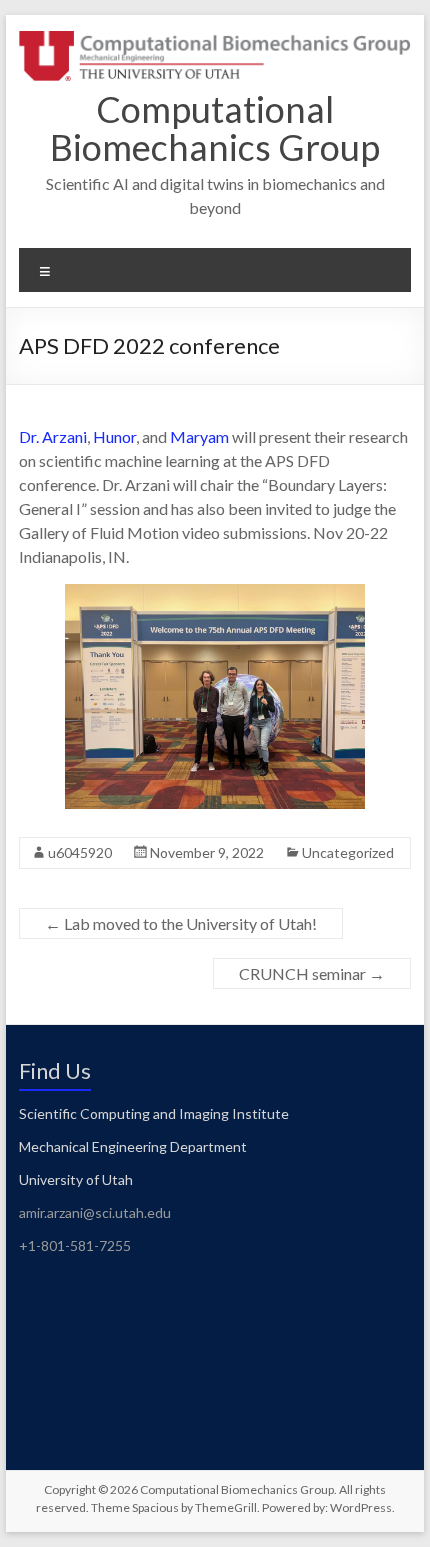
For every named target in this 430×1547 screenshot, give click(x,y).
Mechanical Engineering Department (133, 1146)
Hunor (114, 436)
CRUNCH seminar (312, 973)
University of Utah (76, 1179)
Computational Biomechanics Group (215, 128)
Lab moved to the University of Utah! (181, 923)
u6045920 (80, 852)
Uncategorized (348, 852)
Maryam (199, 436)
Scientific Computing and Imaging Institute (155, 1113)
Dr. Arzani (53, 436)
